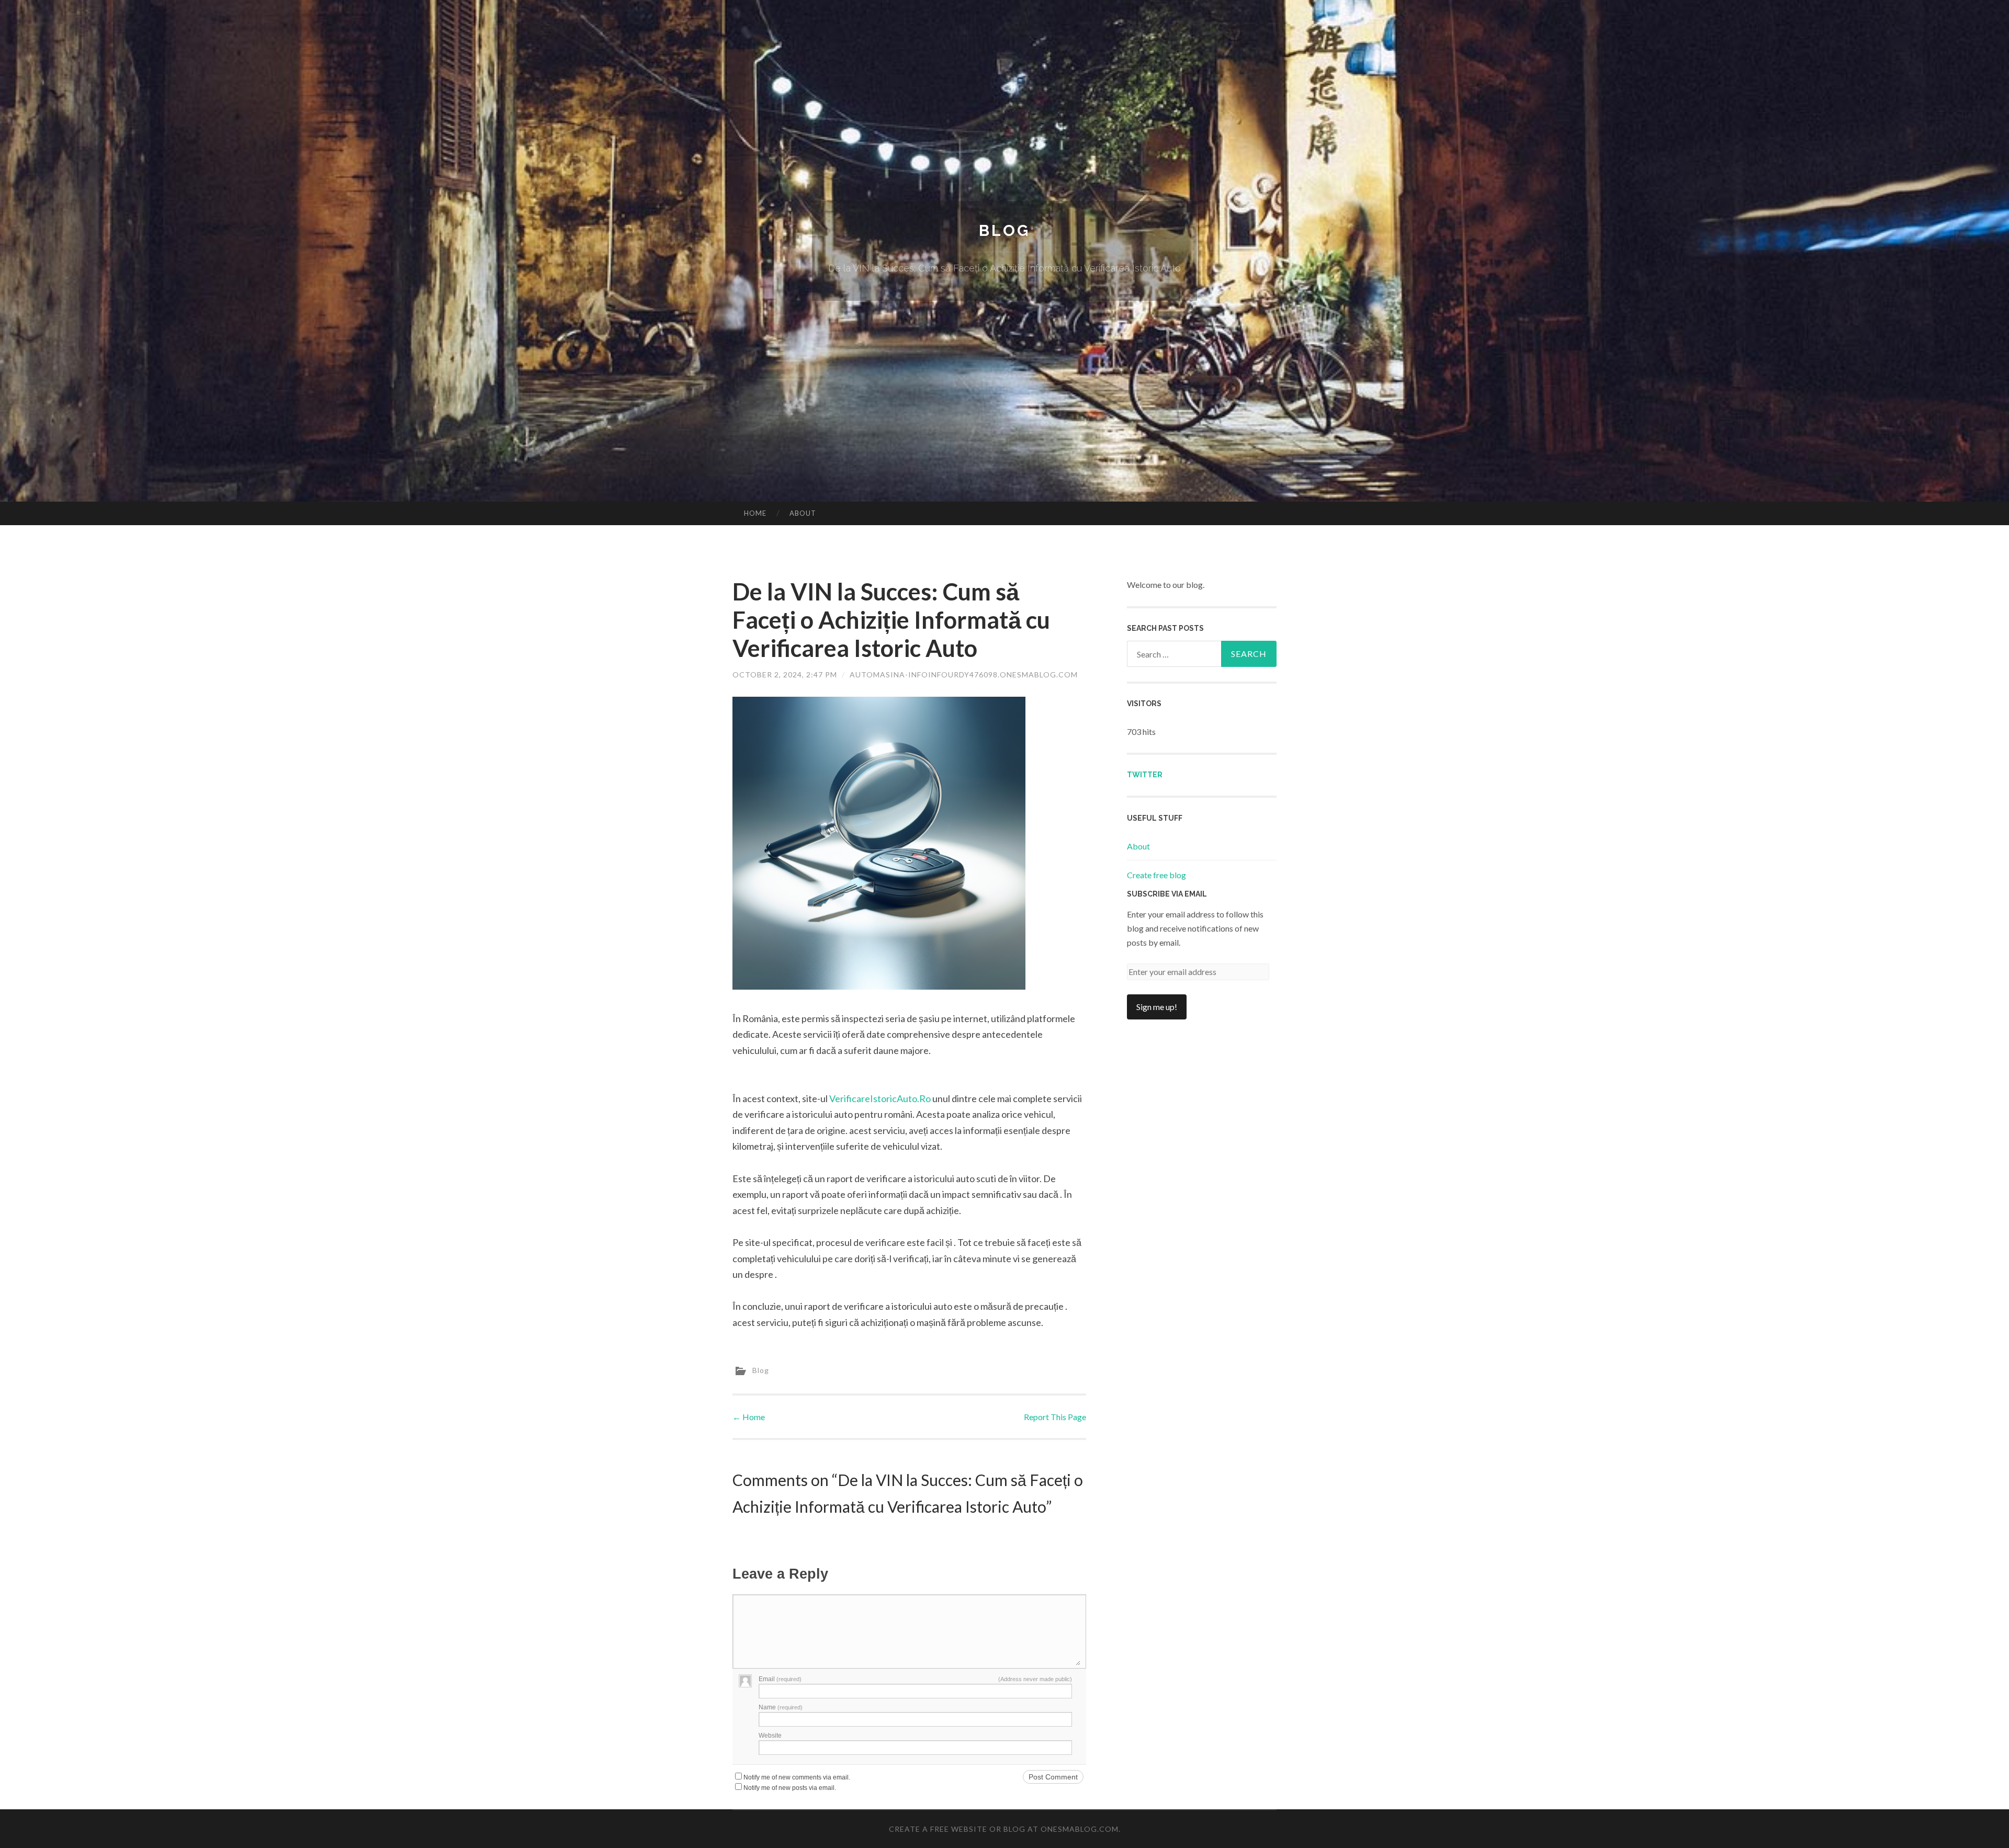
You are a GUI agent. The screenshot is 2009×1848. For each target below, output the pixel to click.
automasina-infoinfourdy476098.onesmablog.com (964, 674)
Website (770, 1736)
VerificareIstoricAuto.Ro (880, 1098)
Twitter (1145, 775)
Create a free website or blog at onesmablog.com (1004, 1829)
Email (780, 1679)
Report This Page (1055, 1417)
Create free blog (1156, 875)
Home (755, 513)
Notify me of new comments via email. (797, 1777)
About (803, 513)
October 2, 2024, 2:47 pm (785, 674)
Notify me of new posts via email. (790, 1788)
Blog (1004, 230)
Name (781, 1707)
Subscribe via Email (1167, 894)
